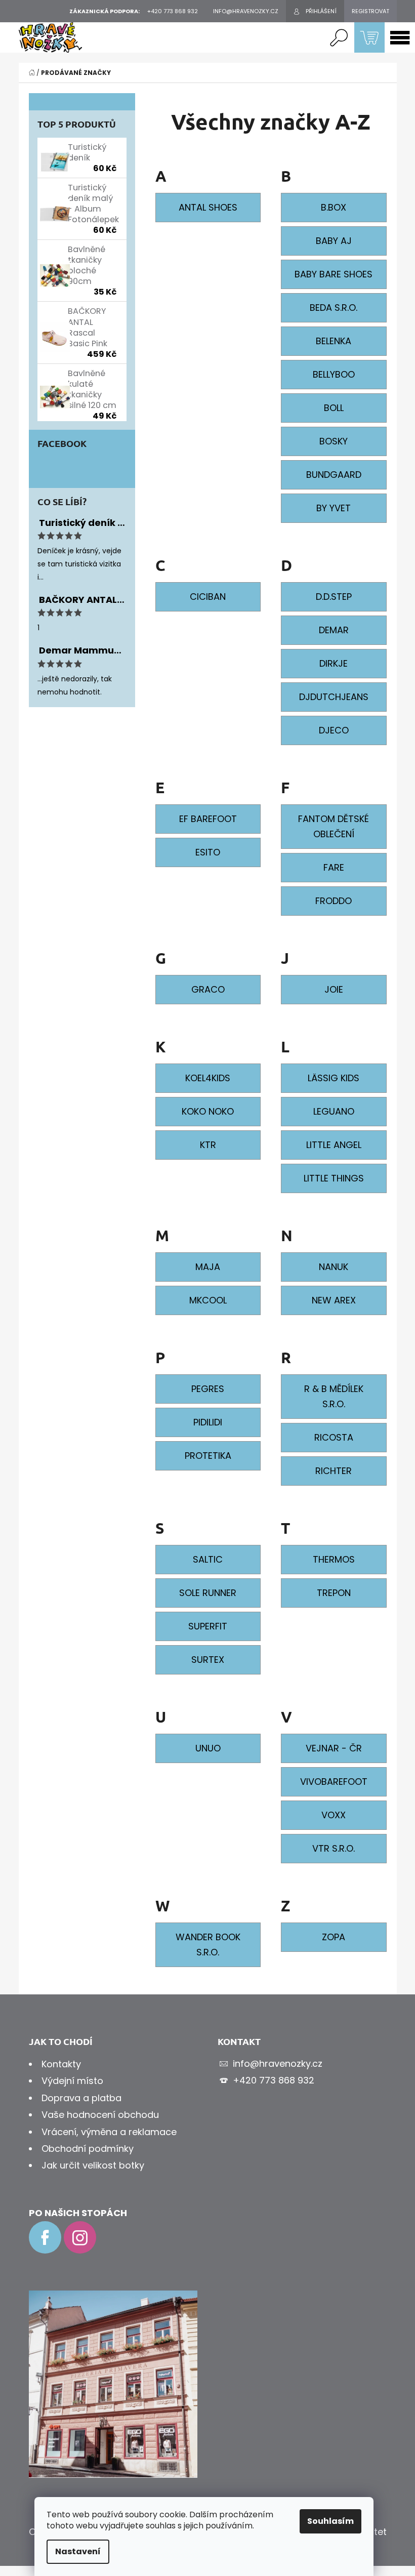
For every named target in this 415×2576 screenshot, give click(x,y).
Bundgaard (334, 475)
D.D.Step (334, 597)
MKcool (208, 1300)
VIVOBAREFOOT (334, 1782)
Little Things (334, 1178)
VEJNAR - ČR (334, 1748)
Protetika (208, 1456)
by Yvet (334, 508)
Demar (334, 630)
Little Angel (334, 1145)
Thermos (334, 1559)
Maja (208, 1267)
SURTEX (208, 1660)
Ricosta (334, 1437)
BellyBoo (334, 374)
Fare (334, 867)
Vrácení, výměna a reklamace (109, 2132)
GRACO (208, 989)
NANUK (334, 1267)
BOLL (334, 408)
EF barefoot (208, 819)
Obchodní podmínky (88, 2149)
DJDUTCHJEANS (334, 697)
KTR (208, 1145)
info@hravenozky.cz (278, 2063)
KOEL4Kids (208, 1078)
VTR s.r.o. (334, 1848)
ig (80, 2237)
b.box (334, 207)
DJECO (334, 730)
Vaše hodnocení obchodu (100, 2115)
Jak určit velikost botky (93, 2165)
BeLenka (334, 341)
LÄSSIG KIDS (334, 1078)
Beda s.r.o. (334, 308)
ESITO (208, 852)
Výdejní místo (72, 2081)
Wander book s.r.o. (208, 1945)
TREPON (334, 1593)
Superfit (208, 1626)
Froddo (334, 901)
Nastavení (78, 2551)
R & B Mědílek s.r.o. (334, 1396)
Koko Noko (208, 1111)
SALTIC (208, 1559)
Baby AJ (334, 241)
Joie (334, 989)
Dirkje (334, 663)
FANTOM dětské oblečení (334, 826)
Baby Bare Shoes (334, 274)
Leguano (334, 1111)
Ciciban (208, 597)
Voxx (334, 1815)
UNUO (208, 1748)
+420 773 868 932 (274, 2080)
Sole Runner (208, 1593)
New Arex (334, 1300)
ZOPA (334, 1937)
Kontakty (61, 2064)
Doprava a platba (81, 2098)
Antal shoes (208, 207)
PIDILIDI (208, 1422)
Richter (334, 1471)
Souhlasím (330, 2521)
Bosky (334, 441)
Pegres (208, 1389)
